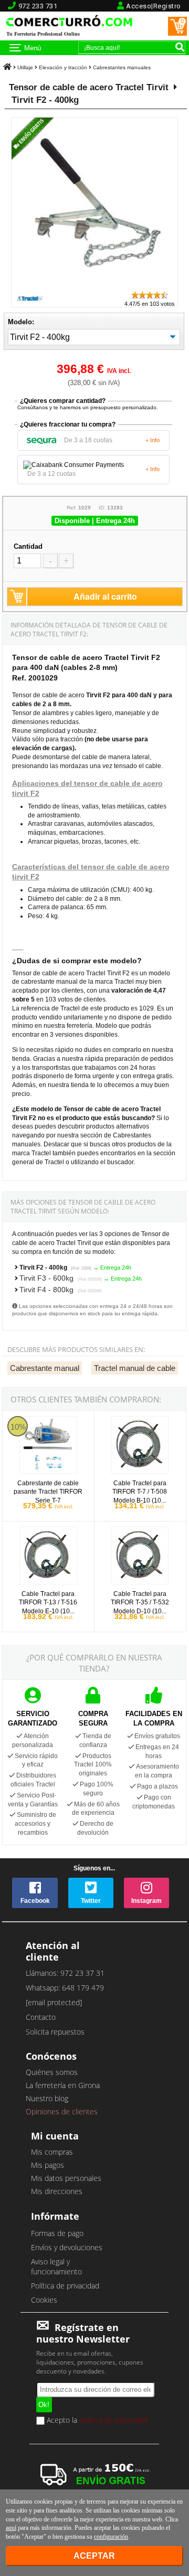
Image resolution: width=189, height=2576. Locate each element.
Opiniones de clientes (62, 2111)
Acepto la (96, 2421)
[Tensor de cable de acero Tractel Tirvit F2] (97, 285)
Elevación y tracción (63, 67)
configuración (111, 2537)
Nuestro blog (47, 2098)
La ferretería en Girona (63, 2085)
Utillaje (25, 67)
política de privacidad (113, 2420)
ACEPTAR (94, 2556)
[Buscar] (180, 47)
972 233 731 (38, 6)
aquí (11, 2528)
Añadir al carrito (105, 596)
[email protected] (54, 2002)
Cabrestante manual (45, 1368)
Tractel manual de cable (135, 1368)
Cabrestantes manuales (122, 67)
